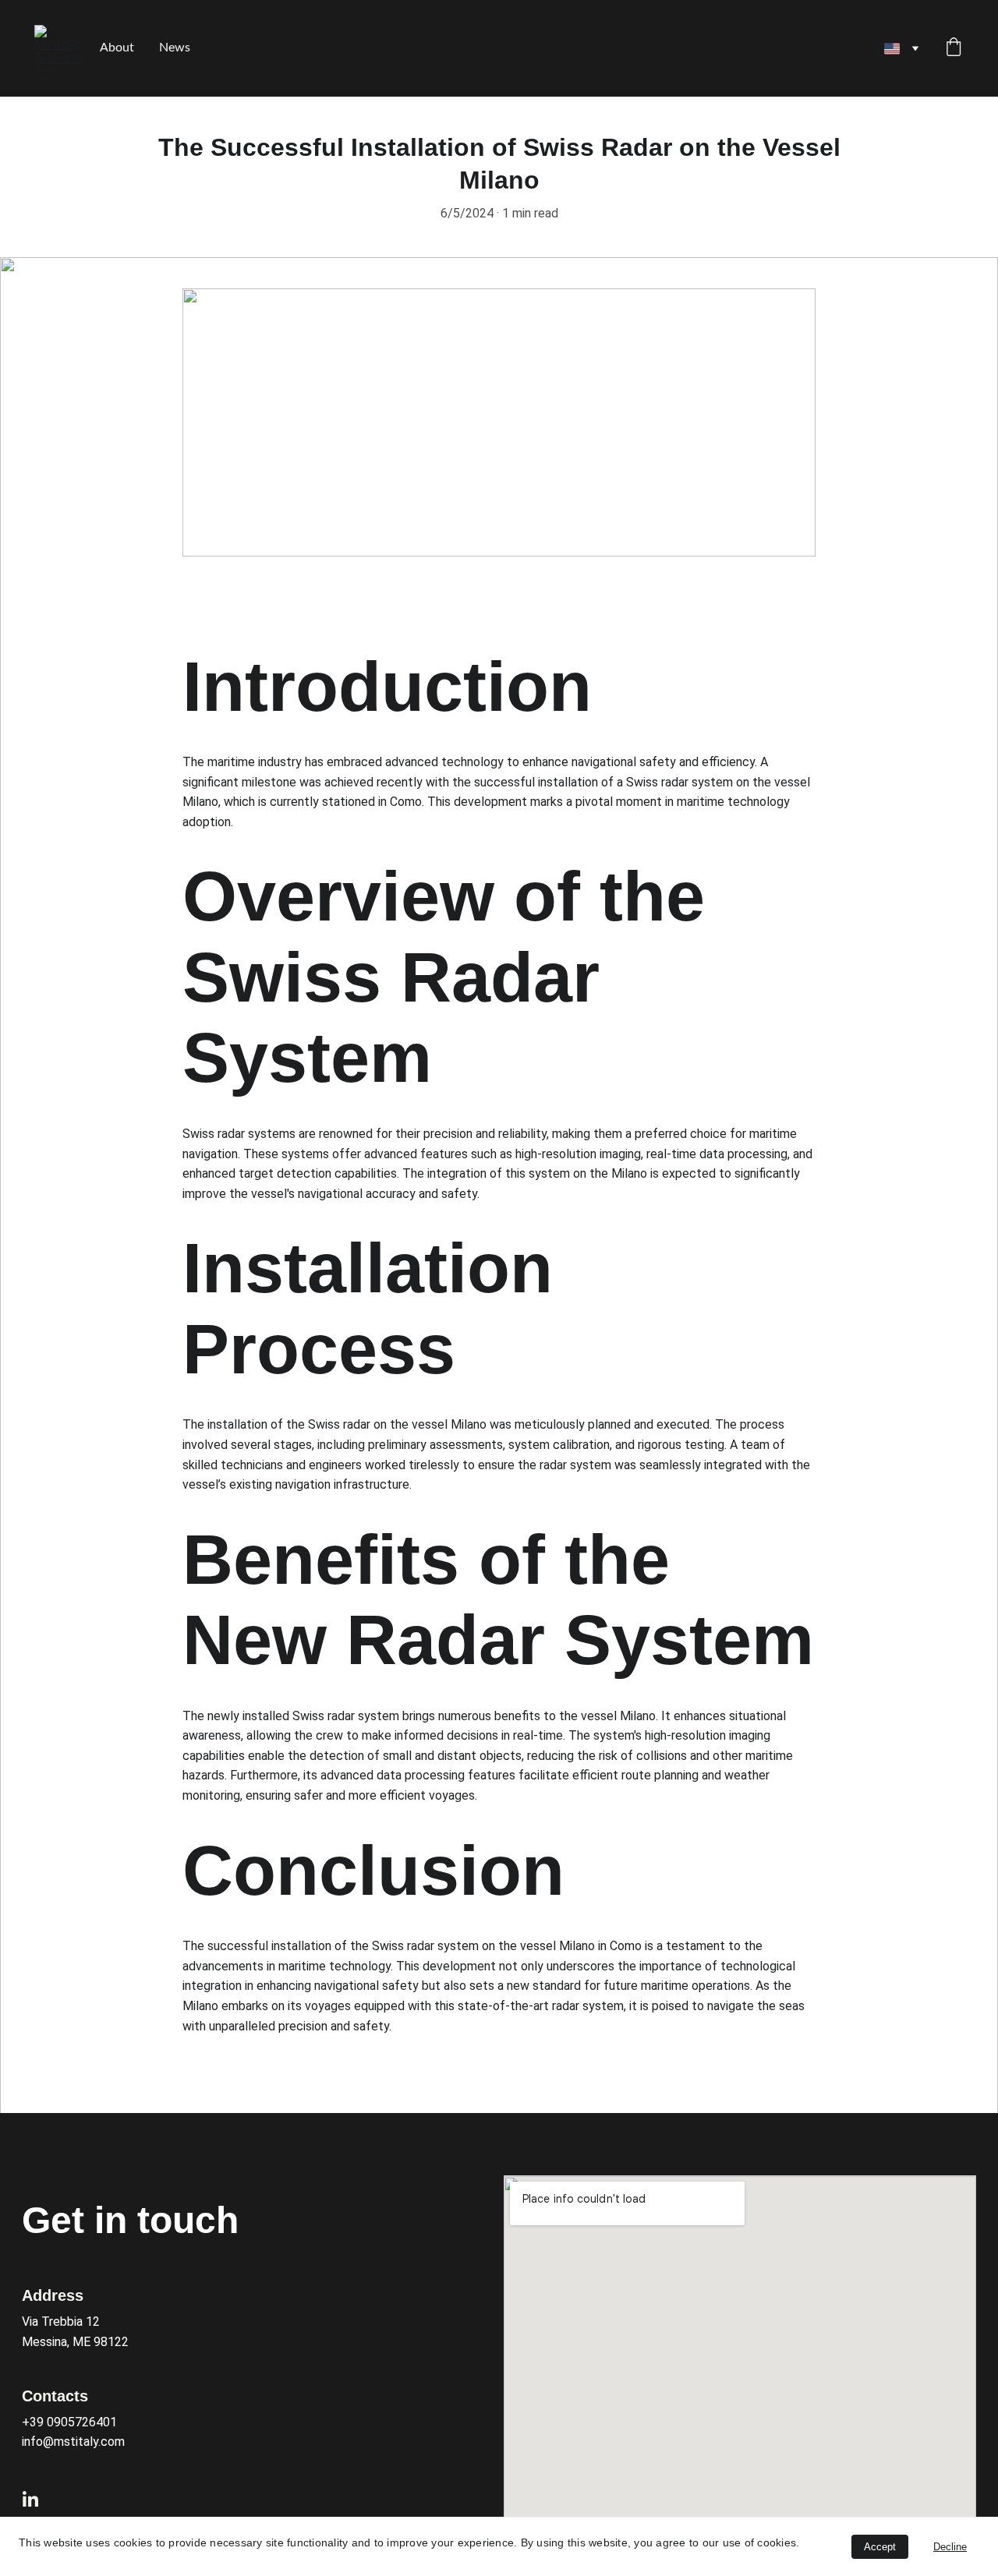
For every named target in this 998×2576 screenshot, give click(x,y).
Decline (950, 2547)
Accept (880, 2547)
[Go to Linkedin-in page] (30, 2499)
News (175, 48)
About (117, 48)
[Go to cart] (954, 49)
